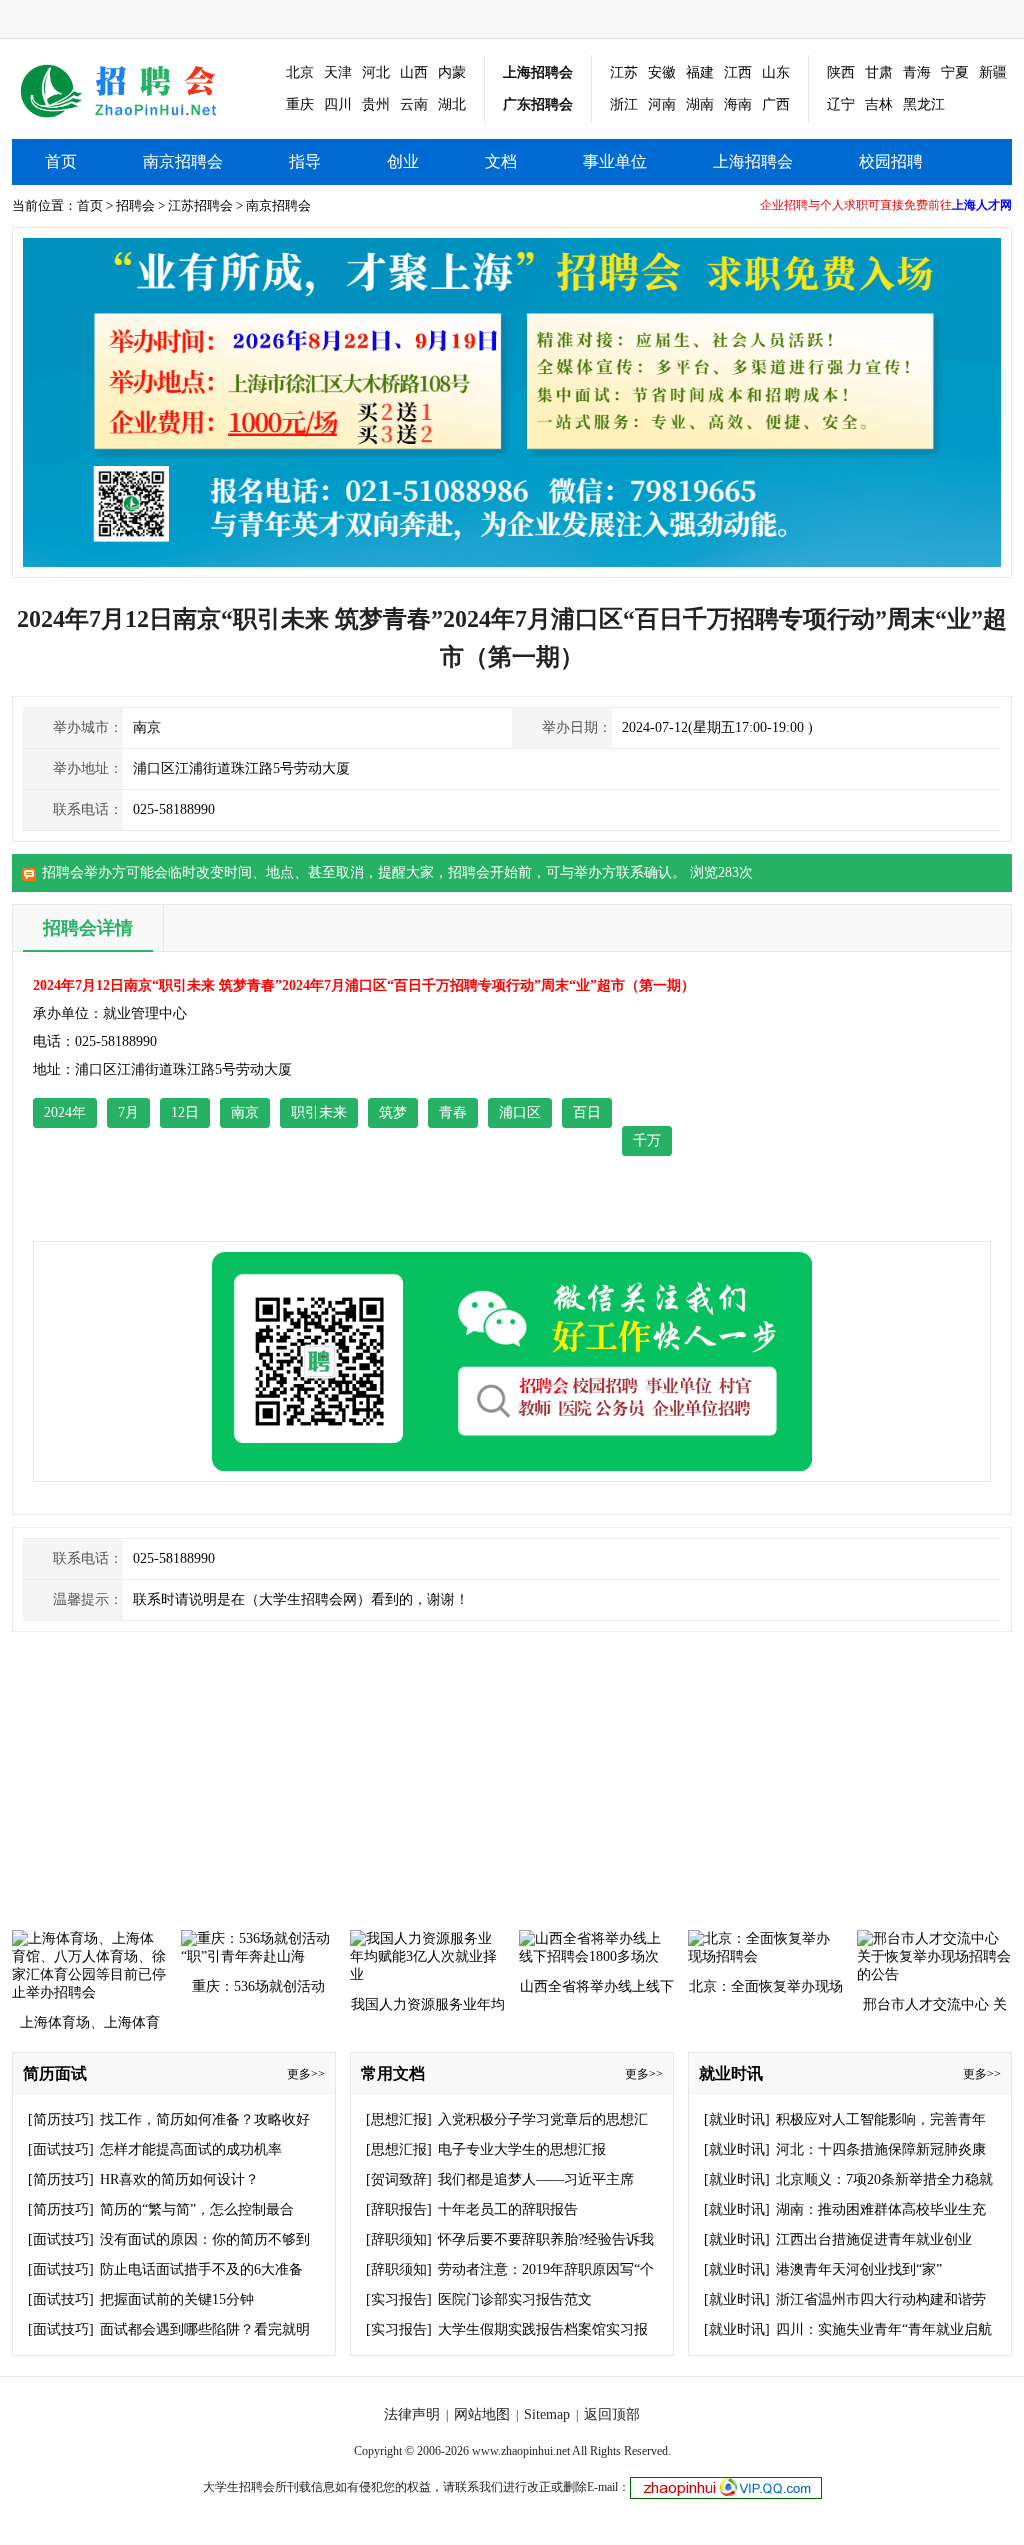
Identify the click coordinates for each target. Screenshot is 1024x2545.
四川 (338, 104)
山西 (414, 72)
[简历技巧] (61, 2119)
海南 (738, 104)
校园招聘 (891, 161)
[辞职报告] (399, 2209)
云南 (414, 104)
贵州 (376, 104)
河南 (662, 104)
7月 (128, 1112)
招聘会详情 (88, 928)
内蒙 (452, 72)
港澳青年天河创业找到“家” (859, 2269)
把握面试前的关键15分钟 (177, 2299)
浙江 (624, 104)
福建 (700, 72)
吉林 (879, 104)
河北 (376, 72)
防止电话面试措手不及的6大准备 (201, 2269)
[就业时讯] (737, 2119)
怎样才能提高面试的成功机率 (191, 2149)
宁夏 (955, 72)
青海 (917, 72)
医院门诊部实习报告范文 (515, 2299)
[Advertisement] (876, 1097)
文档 (501, 161)
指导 (305, 161)
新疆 (993, 72)
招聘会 (135, 205)
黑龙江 (924, 104)
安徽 (662, 72)
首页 (61, 161)
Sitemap (547, 2414)
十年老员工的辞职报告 (508, 2209)
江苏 (624, 72)
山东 (776, 72)
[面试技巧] (61, 2149)
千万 (647, 1140)
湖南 (700, 104)
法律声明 (412, 2414)
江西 (738, 72)
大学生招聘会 (239, 2487)
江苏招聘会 (200, 205)
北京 (300, 72)
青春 (453, 1112)
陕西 (841, 72)
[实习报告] (399, 2299)
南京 (245, 1112)
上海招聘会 (538, 72)
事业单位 (615, 161)
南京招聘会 (133, 89)
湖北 (452, 104)
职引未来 (319, 1112)
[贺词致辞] (399, 2179)
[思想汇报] (399, 2119)
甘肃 (879, 72)
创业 (403, 161)
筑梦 (393, 1112)
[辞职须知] (399, 2239)
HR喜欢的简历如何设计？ (179, 2179)
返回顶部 (612, 2414)
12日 (185, 1112)
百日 (587, 1112)
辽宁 (841, 104)
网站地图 (482, 2414)
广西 (776, 104)
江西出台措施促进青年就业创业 (874, 2239)
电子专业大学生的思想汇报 (522, 2149)
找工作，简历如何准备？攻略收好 (205, 2119)
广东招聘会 (538, 104)
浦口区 (520, 1112)
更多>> (306, 2074)
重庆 (300, 104)
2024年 (65, 1112)
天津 (338, 72)
